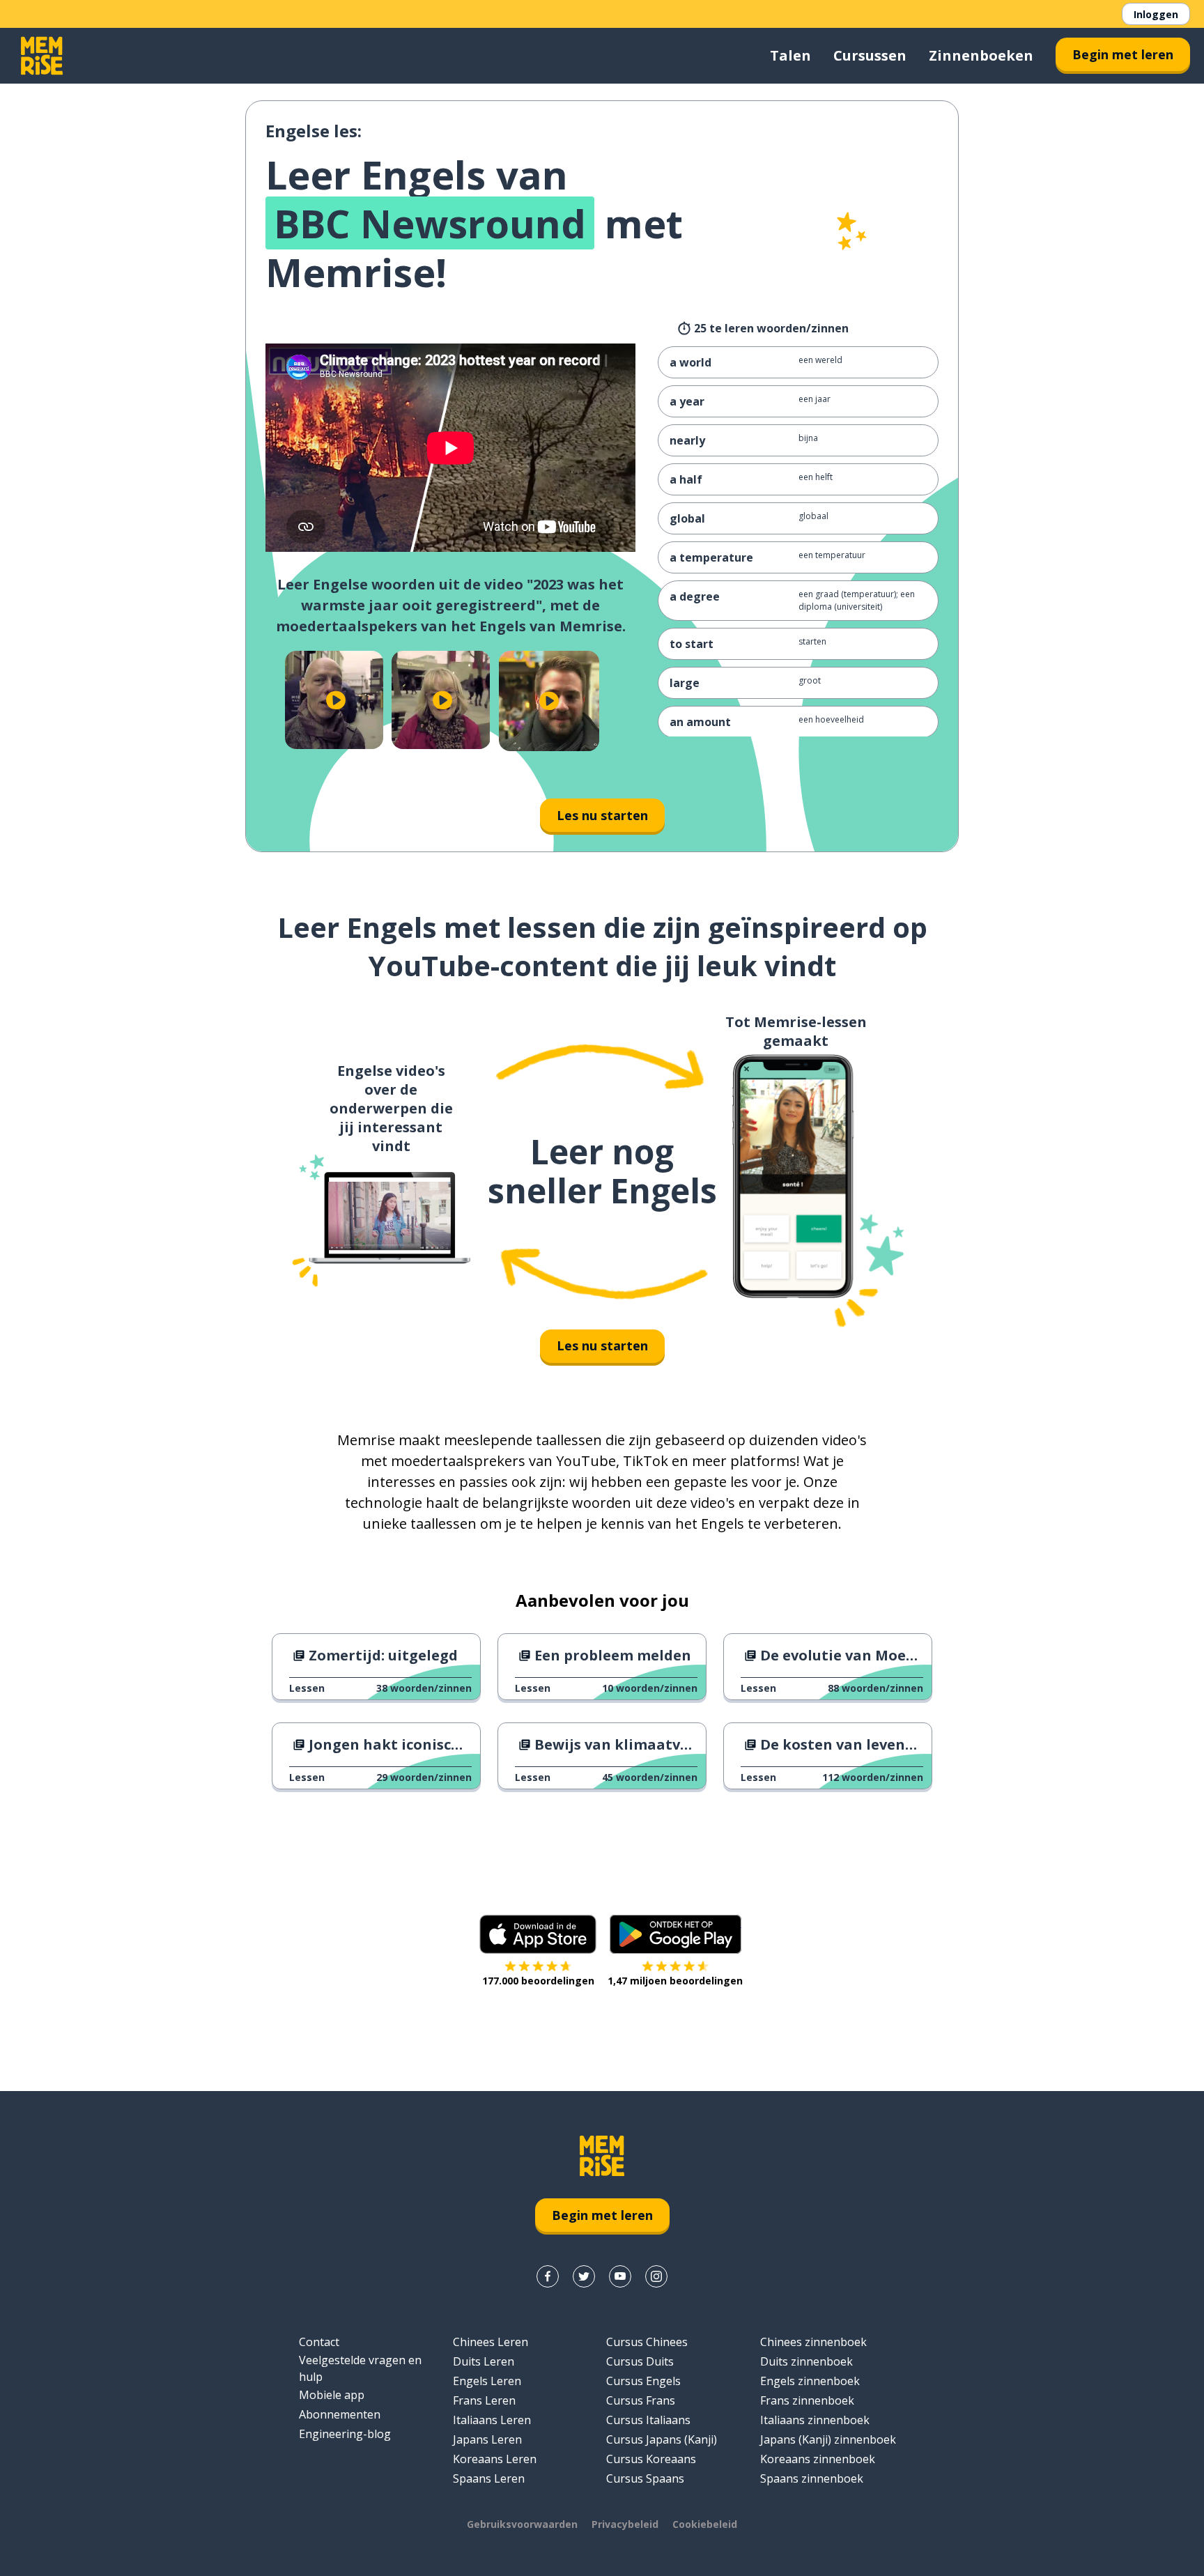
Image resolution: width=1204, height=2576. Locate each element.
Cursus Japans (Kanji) (662, 2439)
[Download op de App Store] (538, 1934)
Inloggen (1156, 14)
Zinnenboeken (981, 55)
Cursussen (870, 55)
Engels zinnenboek (810, 2381)
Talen (790, 55)
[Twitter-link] (584, 2276)
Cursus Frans (641, 2400)
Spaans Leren (489, 2478)
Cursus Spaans (645, 2478)
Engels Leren (487, 2381)
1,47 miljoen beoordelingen (675, 1981)
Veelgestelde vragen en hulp (360, 2368)
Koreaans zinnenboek (818, 2459)
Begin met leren (1123, 54)
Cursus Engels (643, 2381)
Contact (319, 2342)
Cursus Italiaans (648, 2420)
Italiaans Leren (492, 2420)
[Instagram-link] (656, 2276)
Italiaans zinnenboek (815, 2420)
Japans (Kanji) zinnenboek (828, 2439)
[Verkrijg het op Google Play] (676, 1934)
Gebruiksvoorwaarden (522, 2524)
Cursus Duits (640, 2361)
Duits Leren (484, 2361)
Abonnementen (340, 2414)
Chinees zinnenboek (813, 2342)
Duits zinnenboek (806, 2361)
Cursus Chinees (647, 2342)
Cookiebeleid (705, 2524)
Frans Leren (484, 2400)
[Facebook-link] (548, 2276)
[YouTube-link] (620, 2276)
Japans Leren (487, 2439)
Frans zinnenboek (807, 2400)
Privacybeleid (625, 2524)
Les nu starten (602, 815)
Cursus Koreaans (651, 2459)
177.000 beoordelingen (538, 1981)
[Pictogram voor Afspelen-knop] (335, 700)
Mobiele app (332, 2395)
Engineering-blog (345, 2434)
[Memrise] (42, 56)
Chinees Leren (491, 2342)
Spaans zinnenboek (812, 2478)
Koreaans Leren (495, 2459)
